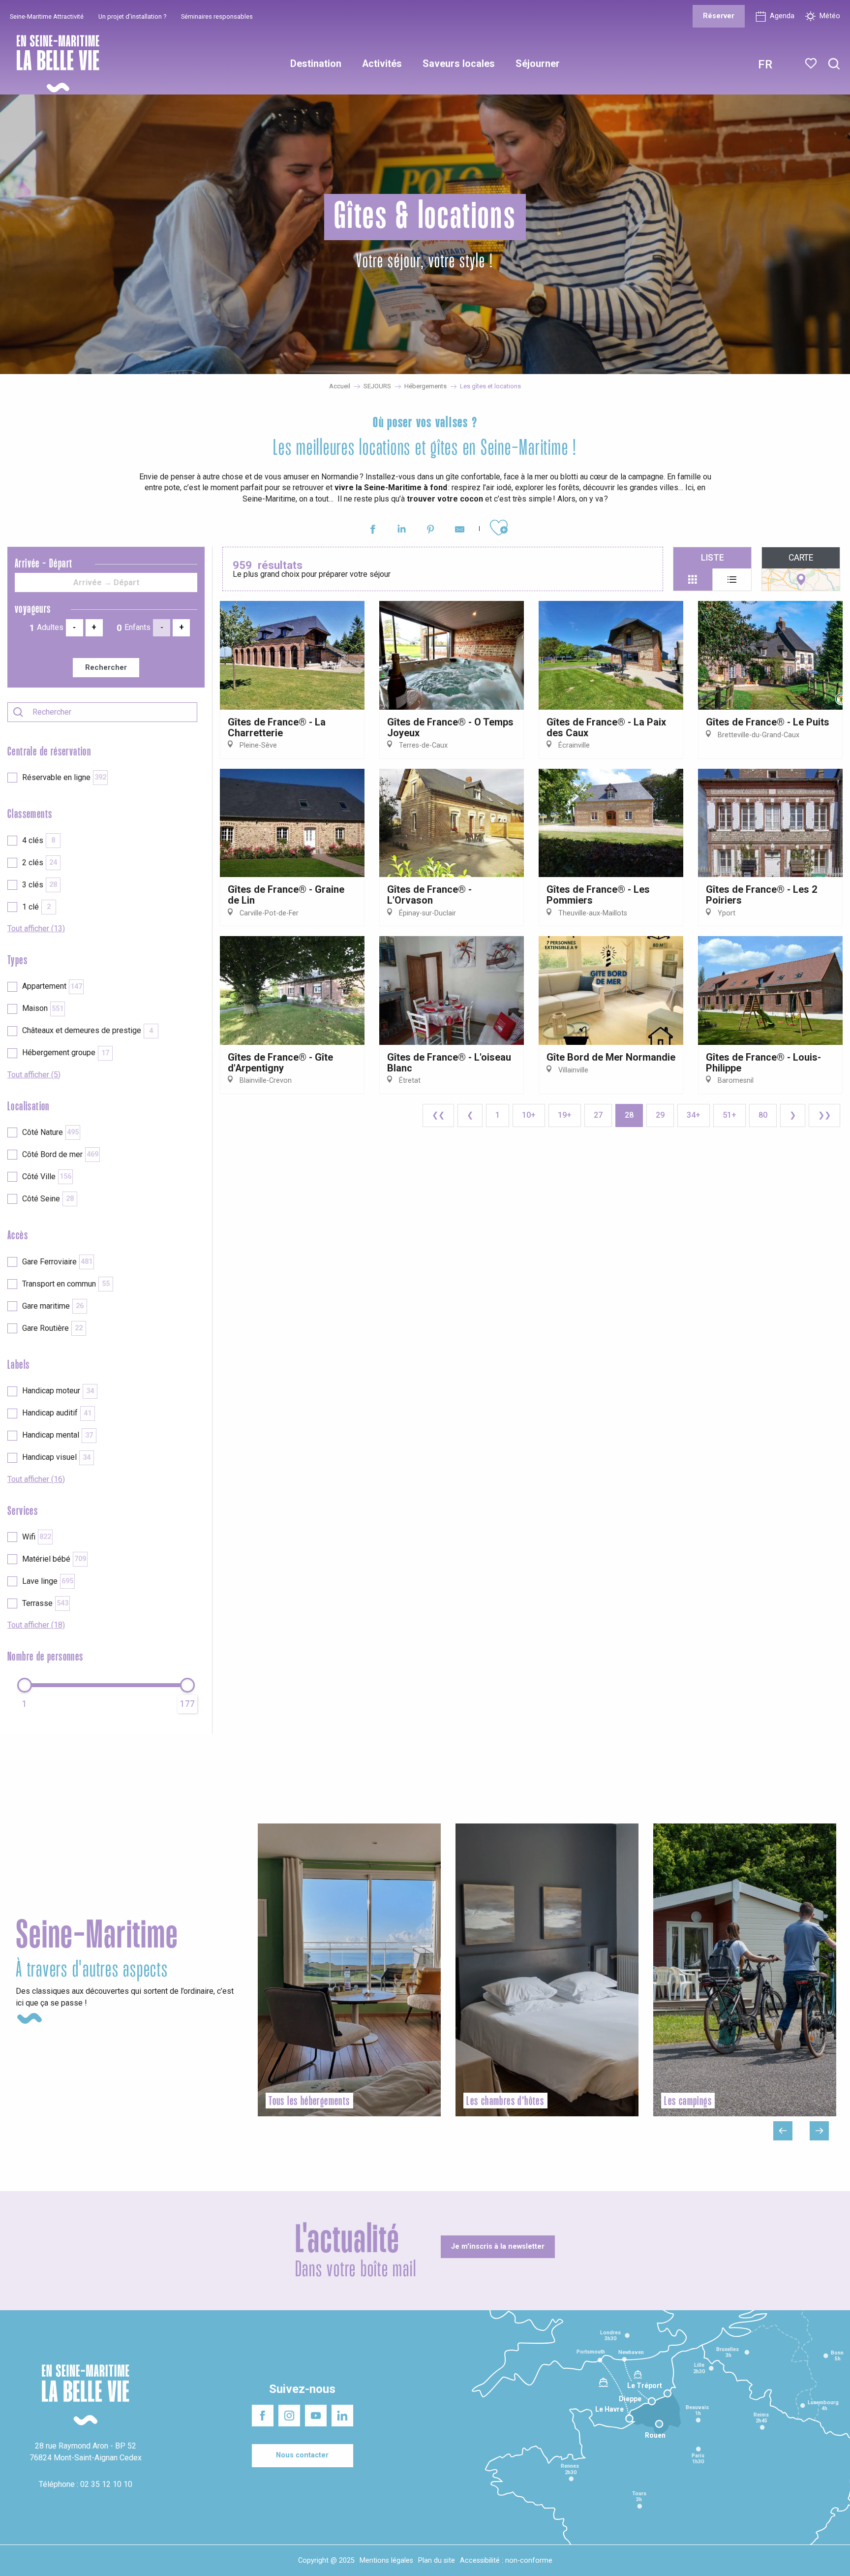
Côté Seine (48, 1199)
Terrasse (45, 1603)
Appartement (52, 986)
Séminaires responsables (217, 16)
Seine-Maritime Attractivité (47, 16)
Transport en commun (66, 1284)
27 (598, 1115)
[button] (834, 64)
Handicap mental (58, 1435)
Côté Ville (47, 1177)
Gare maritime (53, 1306)
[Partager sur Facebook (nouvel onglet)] (373, 531)
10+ (529, 1115)
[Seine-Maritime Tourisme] (54, 64)
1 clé (36, 907)
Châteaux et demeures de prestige (88, 1030)
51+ (729, 1115)
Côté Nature (50, 1132)
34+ (694, 1115)
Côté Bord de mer (60, 1154)
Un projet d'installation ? (132, 16)
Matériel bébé (54, 1559)
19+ (565, 1115)
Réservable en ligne (64, 777)
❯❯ (824, 1115)
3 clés (40, 885)
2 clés (40, 863)
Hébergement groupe (66, 1052)
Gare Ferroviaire (57, 1262)
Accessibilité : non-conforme (506, 2560)
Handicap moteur (58, 1391)
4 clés (39, 840)
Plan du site (437, 2560)
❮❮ (438, 1115)
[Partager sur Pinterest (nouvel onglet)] (431, 531)
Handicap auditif (57, 1413)
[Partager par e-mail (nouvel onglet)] (460, 531)
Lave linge (48, 1581)
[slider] (25, 1685)
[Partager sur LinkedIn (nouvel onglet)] (402, 531)
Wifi (37, 1537)
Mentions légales (386, 2560)
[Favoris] (812, 63)
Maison (43, 1008)
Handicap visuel (56, 1457)
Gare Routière (52, 1328)
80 (763, 1115)
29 (660, 1115)
